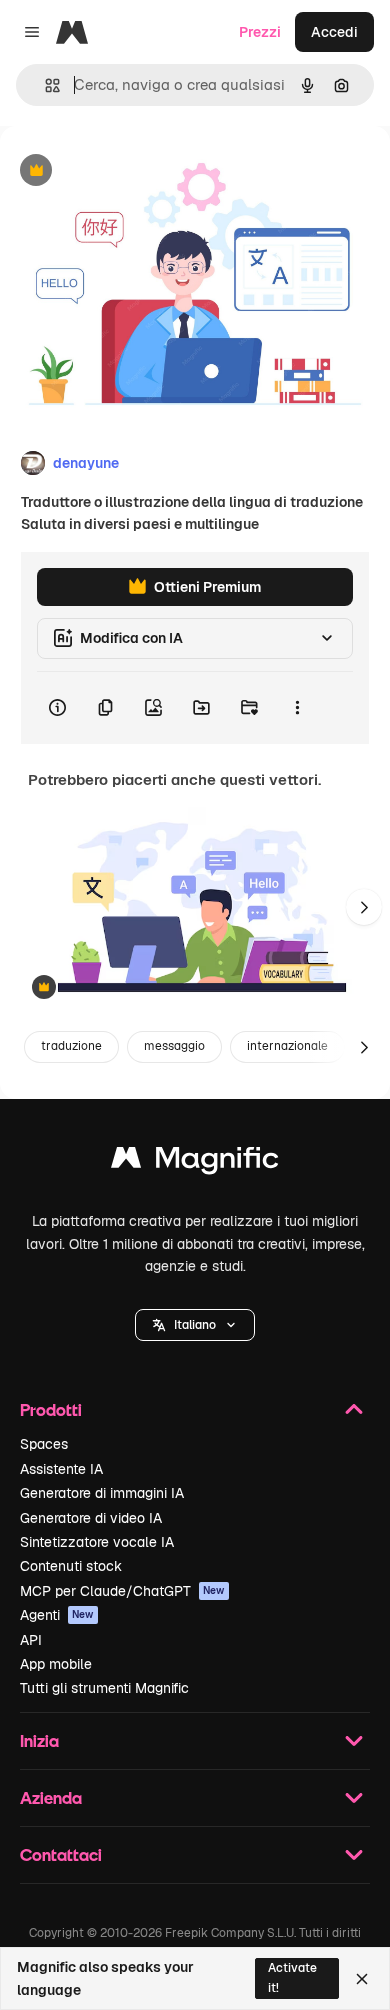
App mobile (56, 1664)
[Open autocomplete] (44, 85)
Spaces (44, 1444)
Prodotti (51, 1409)
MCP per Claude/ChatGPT (122, 1591)
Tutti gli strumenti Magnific (104, 1688)
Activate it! (292, 1977)
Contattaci (61, 1854)
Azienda (51, 1797)
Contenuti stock (71, 1566)
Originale (132, 171)
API (31, 1640)
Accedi (334, 32)
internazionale (287, 1046)
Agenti (57, 1615)
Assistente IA (61, 1469)
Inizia (39, 1740)
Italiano (195, 1325)
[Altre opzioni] (297, 708)
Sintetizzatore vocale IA (97, 1542)
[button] (195, 1325)
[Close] (362, 1979)
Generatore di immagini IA (102, 1493)
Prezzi (260, 32)
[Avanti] (364, 907)
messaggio (174, 1046)
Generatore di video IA (91, 1518)
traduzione (71, 1046)
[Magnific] (195, 1162)
